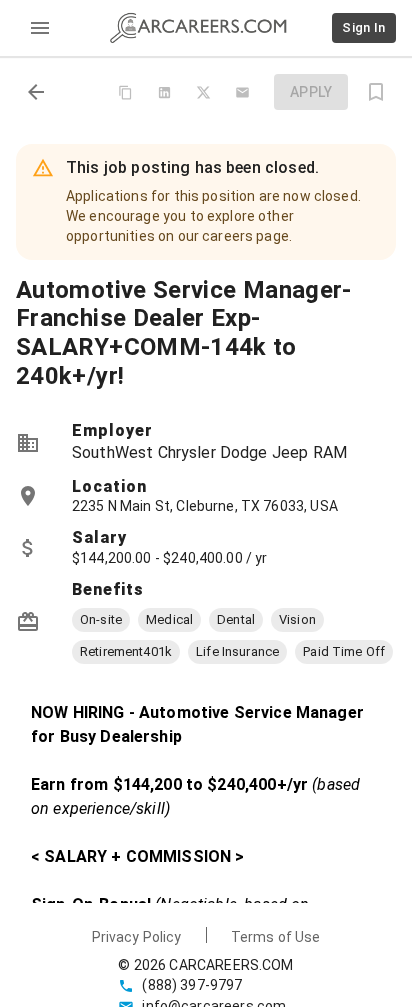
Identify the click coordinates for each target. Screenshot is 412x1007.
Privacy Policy (137, 937)
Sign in (364, 27)
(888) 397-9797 (192, 985)
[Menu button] (40, 28)
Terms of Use (276, 937)
